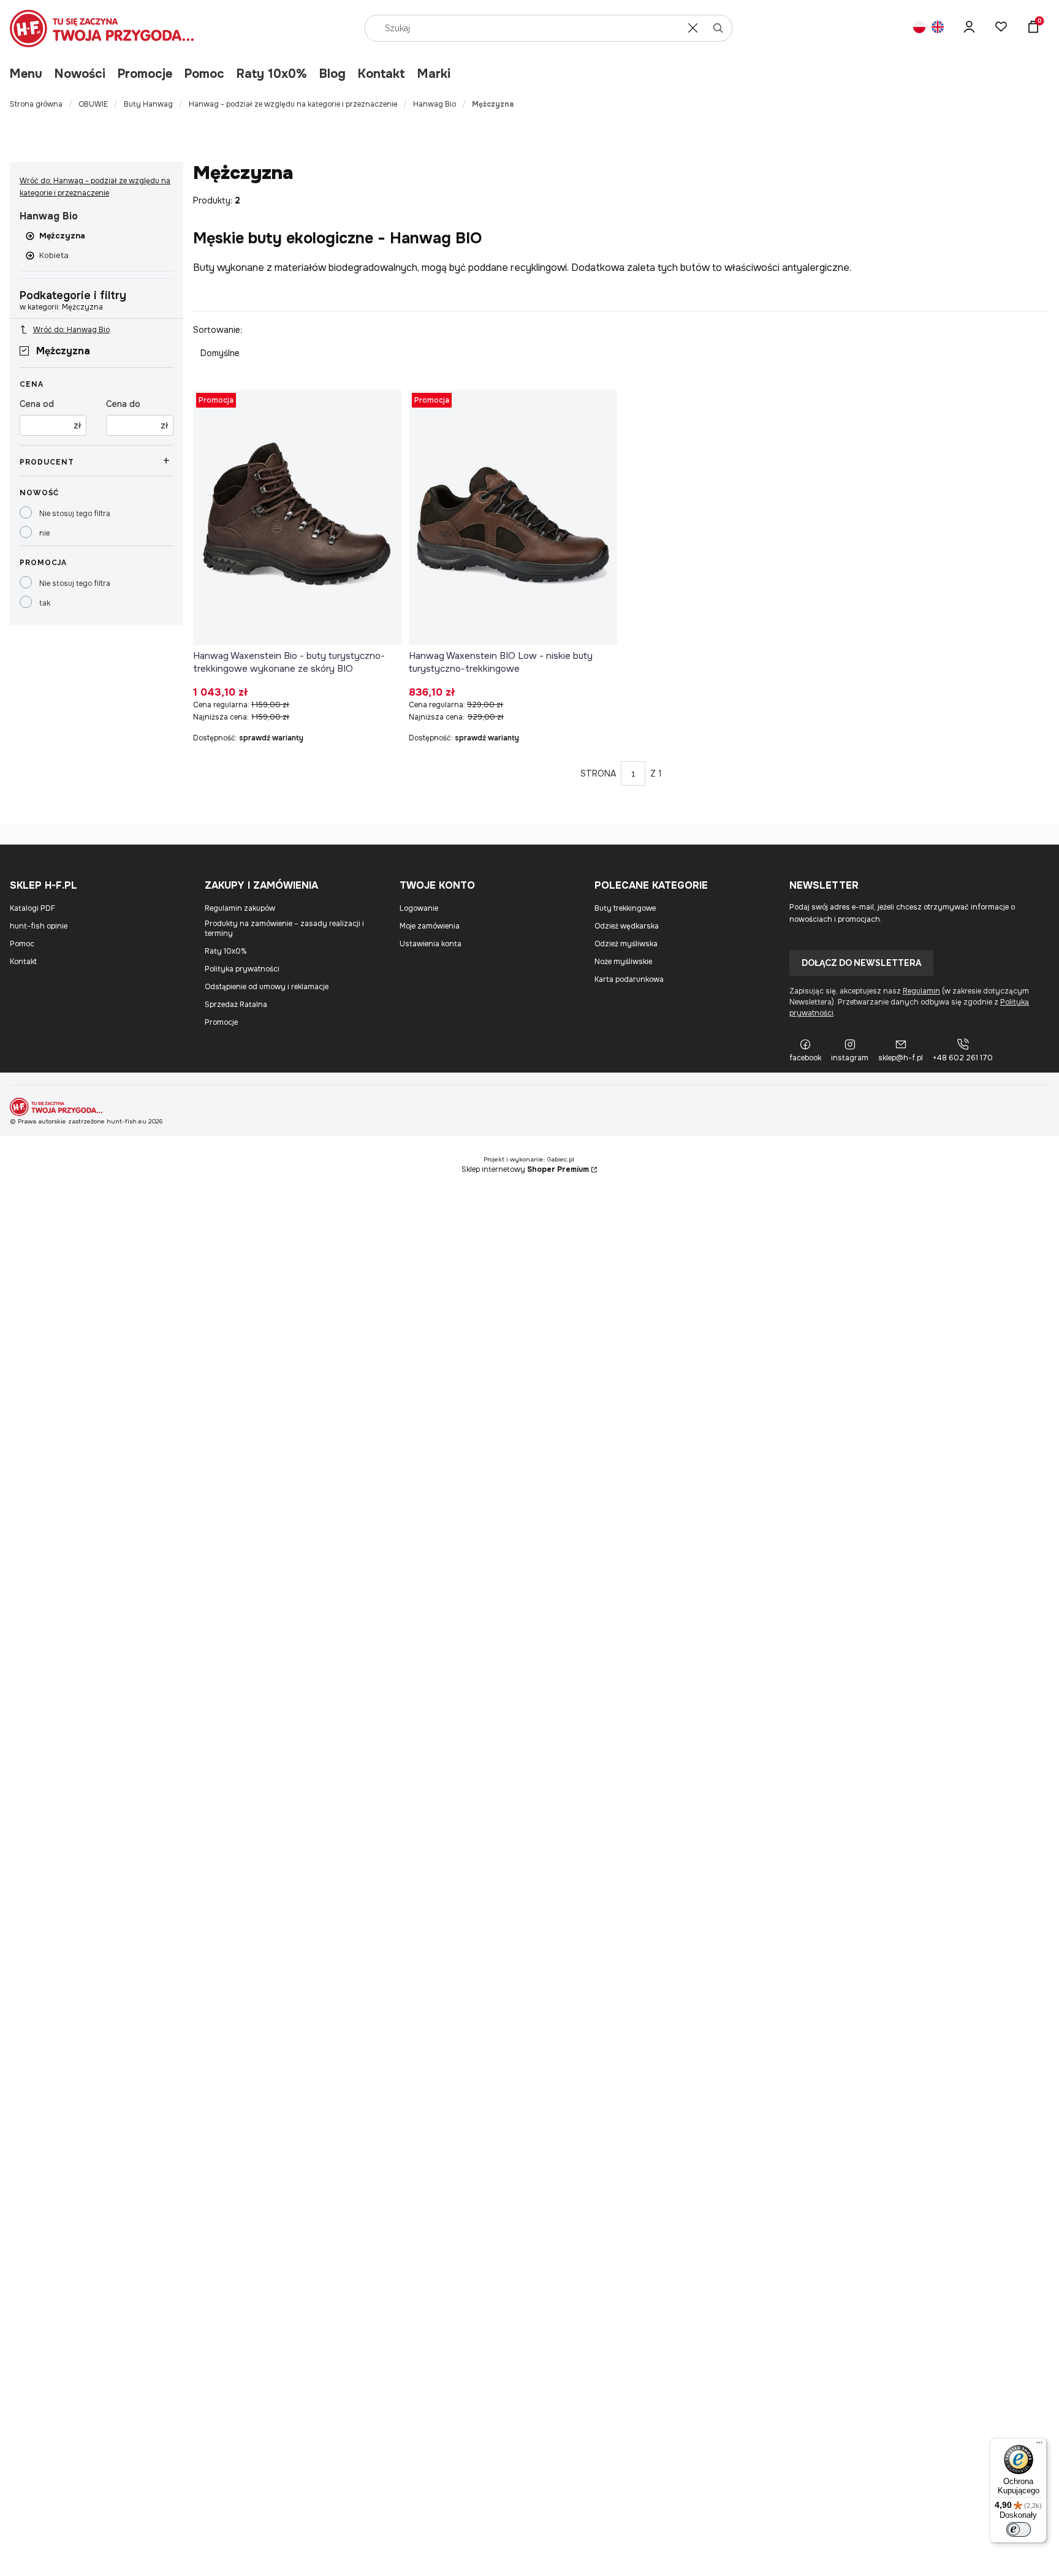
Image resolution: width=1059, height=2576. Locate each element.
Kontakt (381, 74)
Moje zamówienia (430, 926)
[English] (938, 28)
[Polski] (919, 28)
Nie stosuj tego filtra (75, 514)
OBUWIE (93, 104)
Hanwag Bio (435, 104)
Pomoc (204, 74)
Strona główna (36, 104)
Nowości (80, 74)
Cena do (123, 404)
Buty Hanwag (148, 104)
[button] (718, 28)
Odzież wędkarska (627, 926)
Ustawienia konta (431, 944)
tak (45, 603)
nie (44, 533)
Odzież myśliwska (626, 944)
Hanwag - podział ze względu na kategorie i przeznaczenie (293, 104)
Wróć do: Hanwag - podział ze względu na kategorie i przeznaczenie (95, 187)
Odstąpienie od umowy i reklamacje (267, 987)
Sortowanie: (218, 330)
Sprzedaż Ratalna (236, 1005)
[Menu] (1039, 2445)
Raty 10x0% (272, 74)
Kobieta (54, 255)
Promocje (145, 74)
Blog (332, 74)
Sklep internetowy (525, 1169)
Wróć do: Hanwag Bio (71, 330)
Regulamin (921, 991)
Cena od (37, 404)
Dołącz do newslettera (861, 963)
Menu (26, 74)
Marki (434, 74)
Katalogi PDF (32, 908)
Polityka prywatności (242, 969)
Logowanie (419, 908)
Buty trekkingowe (625, 908)
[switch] (1019, 2529)
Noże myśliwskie (623, 962)
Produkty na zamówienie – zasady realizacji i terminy (284, 929)
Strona (598, 773)
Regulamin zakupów (240, 908)
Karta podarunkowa (629, 979)
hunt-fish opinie (39, 926)
